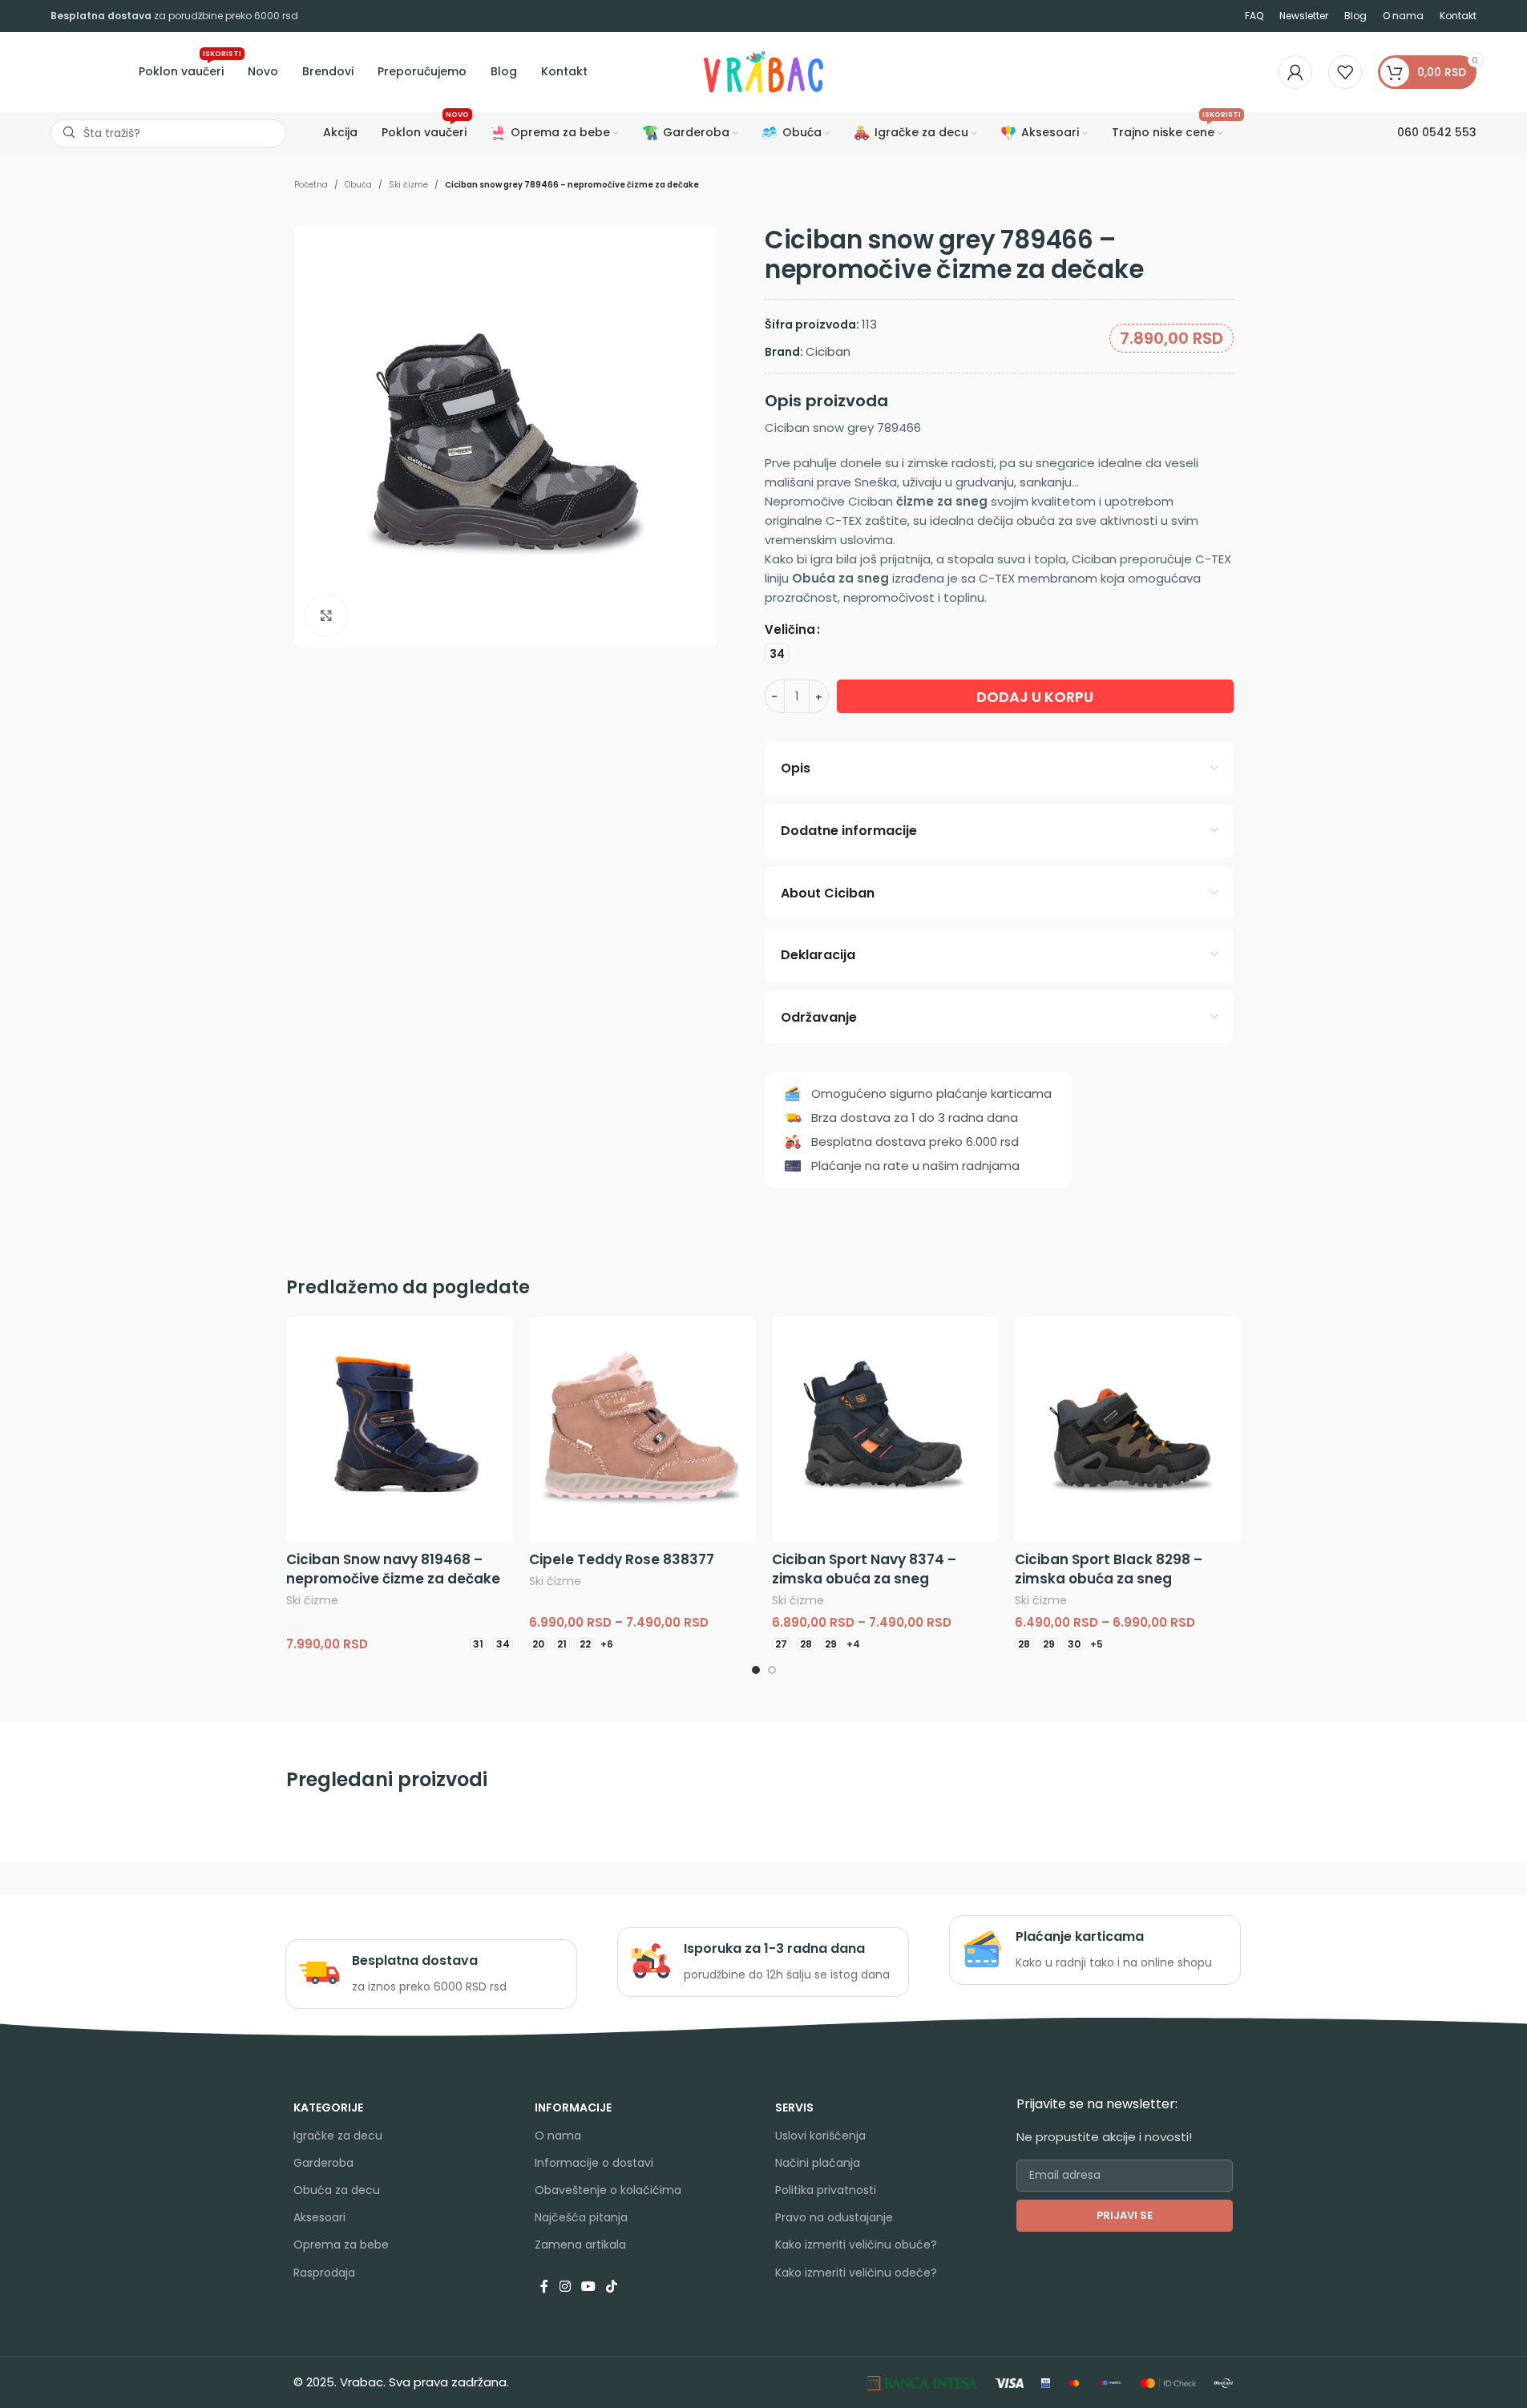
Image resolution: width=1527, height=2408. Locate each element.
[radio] (777, 653)
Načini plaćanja (818, 2163)
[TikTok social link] (612, 2287)
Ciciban (828, 351)
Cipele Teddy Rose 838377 (622, 1559)
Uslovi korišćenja (820, 2136)
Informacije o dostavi (594, 2163)
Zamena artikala (580, 2245)
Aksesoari (319, 2217)
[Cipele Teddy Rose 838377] (642, 1430)
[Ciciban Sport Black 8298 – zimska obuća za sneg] (1128, 1430)
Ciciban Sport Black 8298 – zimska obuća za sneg (1109, 1569)
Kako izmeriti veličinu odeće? (856, 2273)
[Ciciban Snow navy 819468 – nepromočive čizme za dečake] (400, 1430)
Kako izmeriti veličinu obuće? (856, 2245)
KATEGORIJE (328, 2108)
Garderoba (323, 2163)
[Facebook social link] (544, 2287)
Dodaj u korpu (1035, 697)
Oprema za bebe (341, 2245)
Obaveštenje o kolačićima (608, 2190)
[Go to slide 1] (756, 1670)
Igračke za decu (338, 2136)
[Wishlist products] (1345, 72)
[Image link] (922, 2382)
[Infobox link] (431, 1974)
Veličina (790, 629)
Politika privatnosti (826, 2190)
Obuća (358, 185)
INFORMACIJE (573, 2108)
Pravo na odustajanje (834, 2217)
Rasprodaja (324, 2273)
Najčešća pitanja (581, 2217)
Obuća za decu (337, 2190)
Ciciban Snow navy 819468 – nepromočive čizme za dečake (393, 1569)
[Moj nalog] (1295, 72)
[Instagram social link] (565, 2287)
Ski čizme (408, 185)
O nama (558, 2136)
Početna (311, 185)
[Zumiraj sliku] (326, 615)
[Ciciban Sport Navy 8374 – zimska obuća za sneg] (885, 1430)
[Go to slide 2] (772, 1670)
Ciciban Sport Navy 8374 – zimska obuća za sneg (864, 1569)
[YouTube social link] (588, 2287)
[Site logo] (764, 71)
